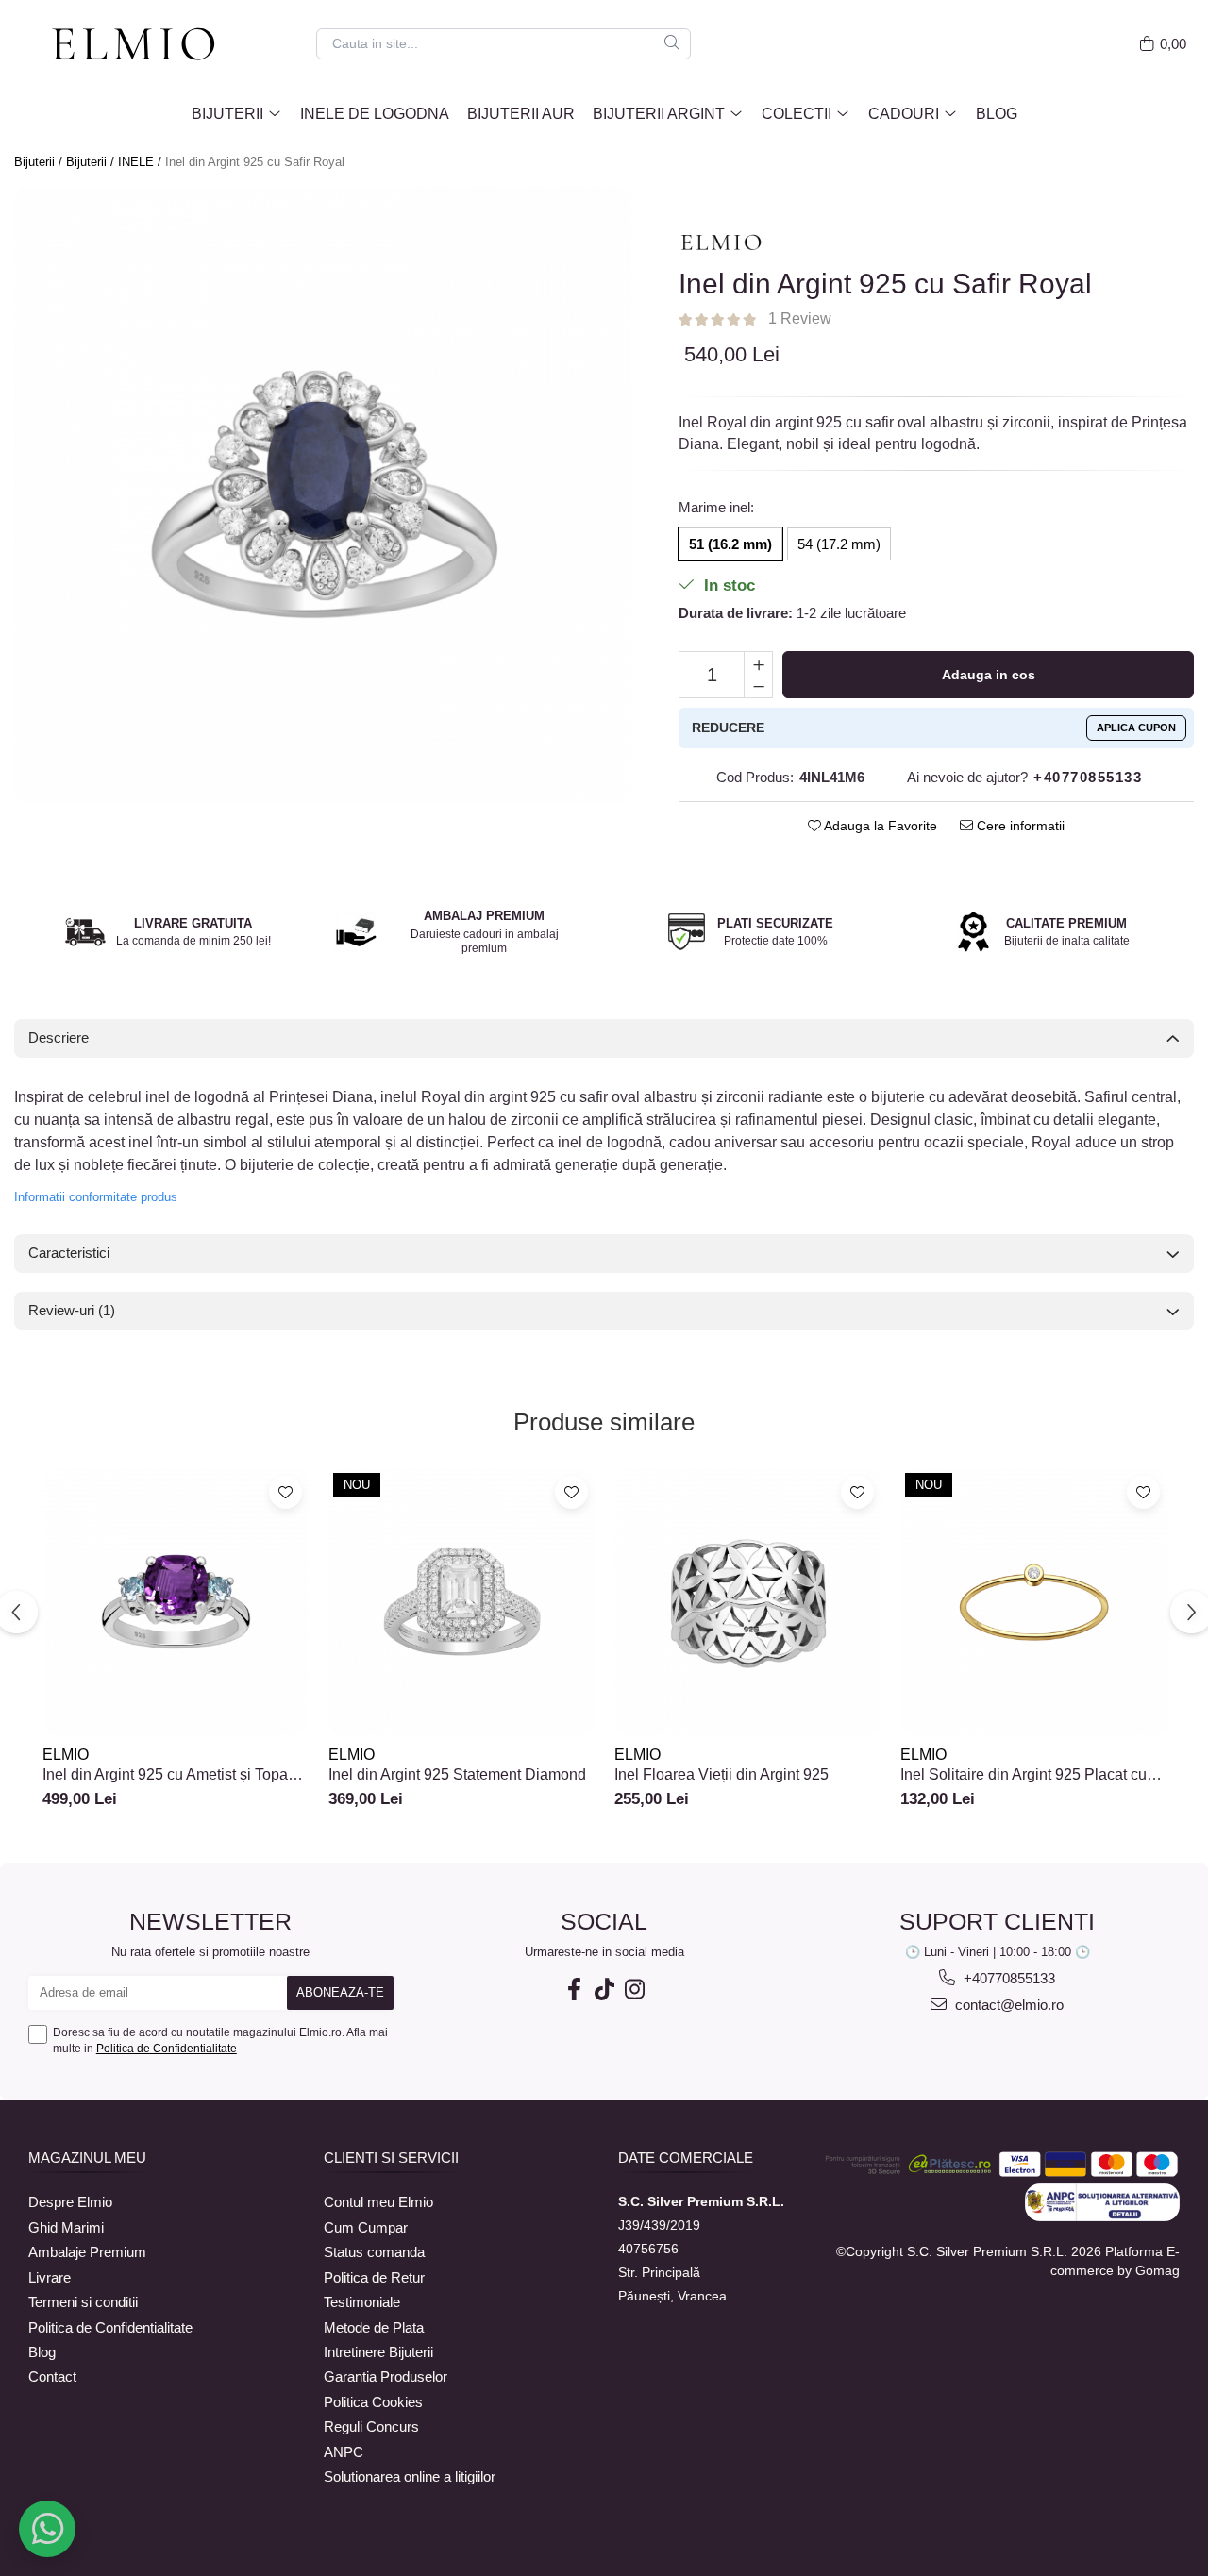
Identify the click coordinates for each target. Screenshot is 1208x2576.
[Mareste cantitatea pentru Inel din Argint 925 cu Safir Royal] (758, 663)
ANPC (344, 2452)
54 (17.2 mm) (839, 544)
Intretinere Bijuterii (378, 2352)
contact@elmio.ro (1007, 2005)
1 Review (800, 318)
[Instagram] (634, 1990)
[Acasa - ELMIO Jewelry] (142, 45)
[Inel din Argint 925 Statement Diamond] (462, 1602)
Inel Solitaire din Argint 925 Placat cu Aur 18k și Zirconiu (1023, 1775)
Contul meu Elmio (378, 2202)
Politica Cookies (373, 2402)
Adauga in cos (989, 675)
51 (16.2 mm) (730, 544)
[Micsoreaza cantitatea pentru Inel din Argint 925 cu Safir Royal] (758, 686)
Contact (52, 2376)
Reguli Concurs (371, 2426)
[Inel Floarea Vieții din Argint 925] (748, 1602)
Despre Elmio (70, 2202)
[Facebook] (574, 1990)
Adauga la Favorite (879, 826)
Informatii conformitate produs (96, 1197)
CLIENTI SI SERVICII (391, 2158)
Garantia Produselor (386, 2376)
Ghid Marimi (66, 2227)
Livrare (50, 2277)
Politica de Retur (374, 2277)
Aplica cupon (1136, 728)
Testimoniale (362, 2302)
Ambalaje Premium (87, 2252)
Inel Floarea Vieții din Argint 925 (721, 1774)
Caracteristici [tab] (69, 1253)
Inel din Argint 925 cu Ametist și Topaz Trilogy (169, 1775)
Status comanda (374, 2252)
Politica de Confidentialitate (167, 2049)
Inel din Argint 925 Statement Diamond (457, 1774)
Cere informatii (1019, 826)
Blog (997, 114)
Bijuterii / (40, 162)
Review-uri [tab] (72, 1310)
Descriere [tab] (59, 1037)
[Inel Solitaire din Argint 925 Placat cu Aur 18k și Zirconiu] (1034, 1602)
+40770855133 (1007, 1978)
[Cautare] (672, 44)
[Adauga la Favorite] (285, 1492)
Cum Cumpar (366, 2227)
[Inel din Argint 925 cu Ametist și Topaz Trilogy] (176, 1602)
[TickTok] (604, 1990)
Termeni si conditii (83, 2302)
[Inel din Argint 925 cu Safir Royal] (323, 494)
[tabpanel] (323, 494)
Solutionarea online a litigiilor (410, 2476)
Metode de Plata (374, 2327)
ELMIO (66, 1755)
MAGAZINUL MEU (87, 2158)
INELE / (142, 162)
